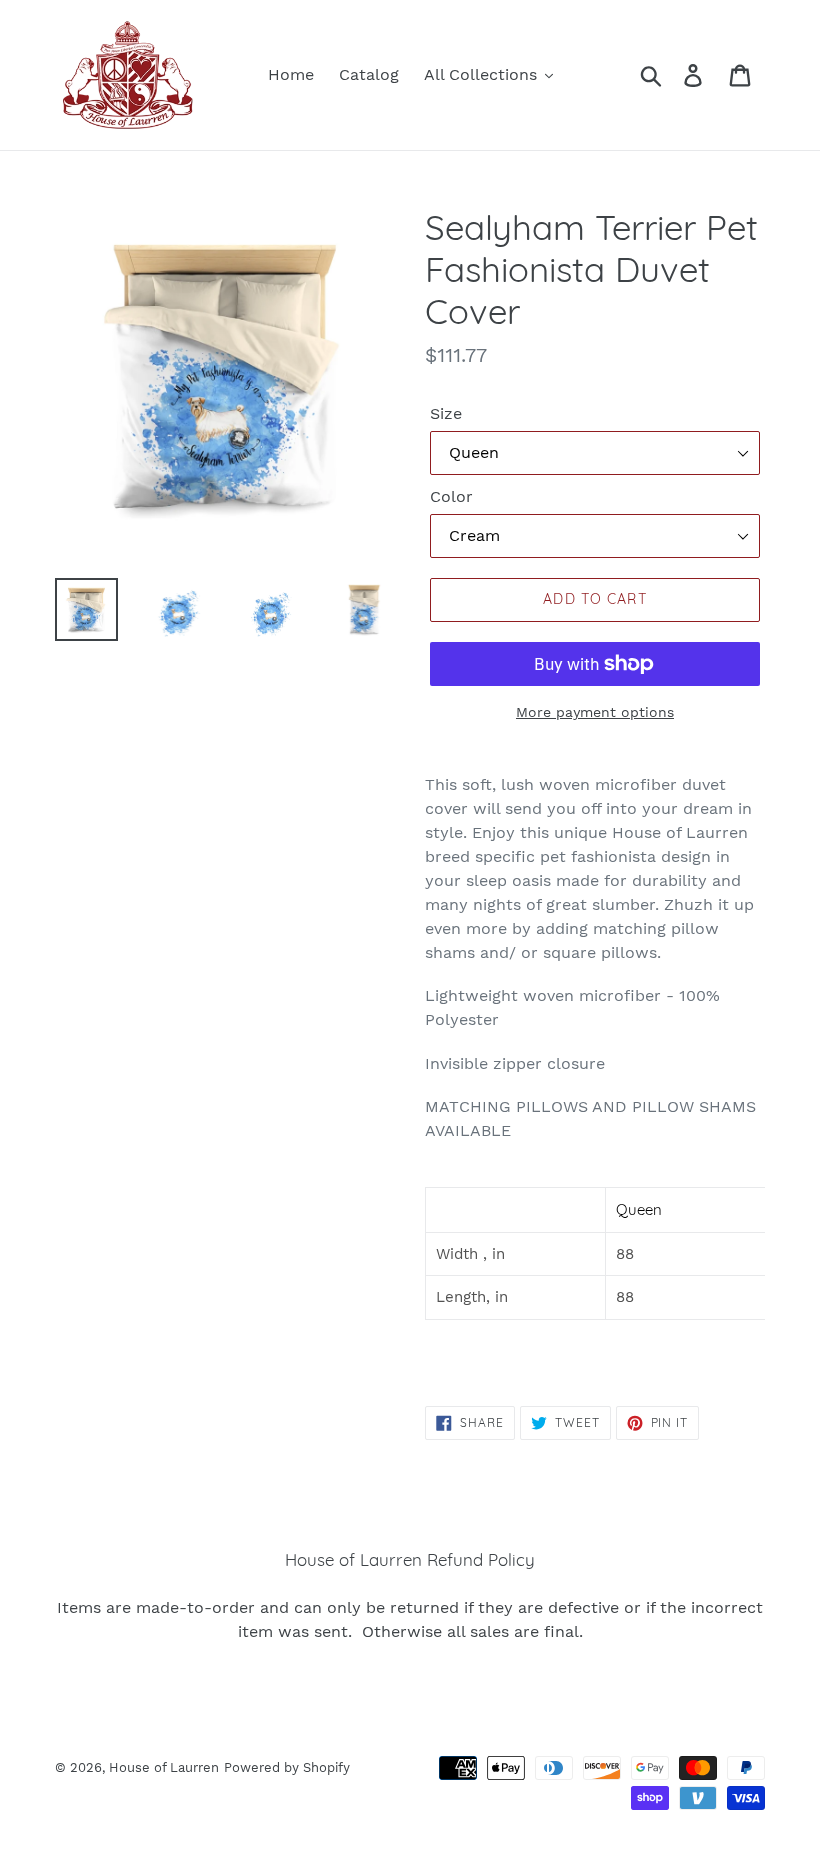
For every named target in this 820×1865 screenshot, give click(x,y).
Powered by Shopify (287, 1767)
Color (451, 496)
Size (446, 413)
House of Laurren (164, 1767)
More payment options (595, 712)
